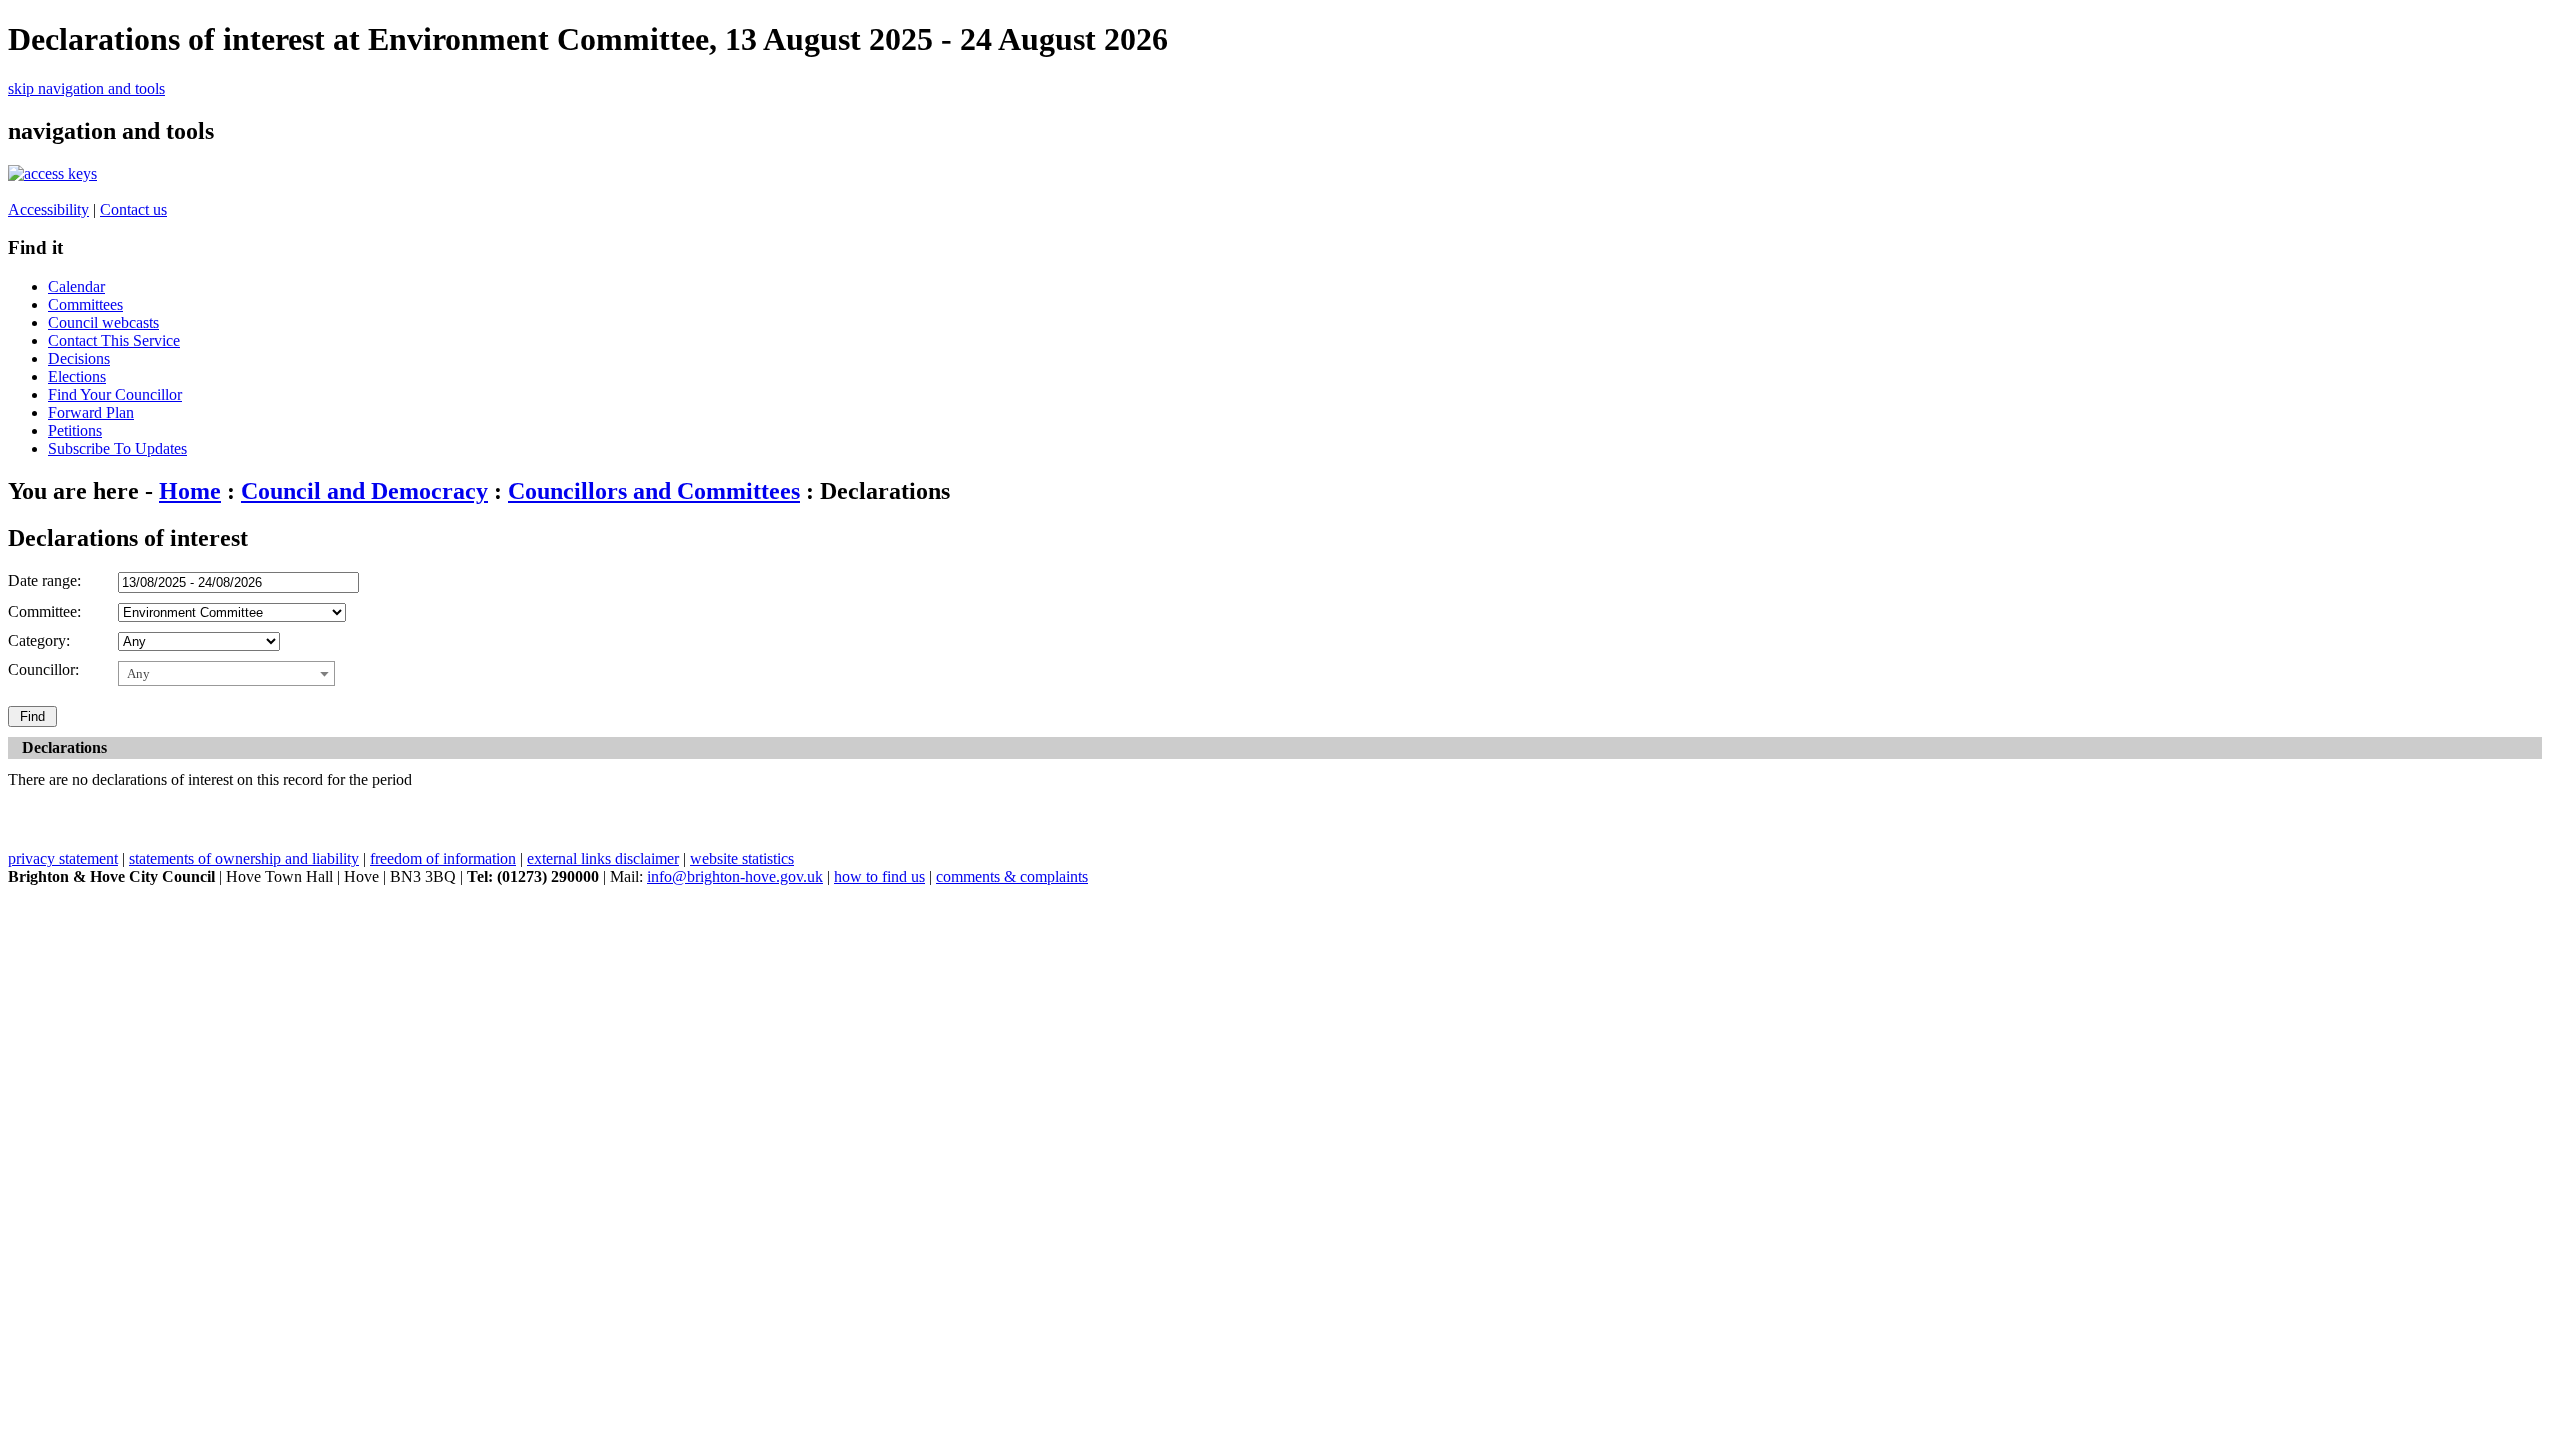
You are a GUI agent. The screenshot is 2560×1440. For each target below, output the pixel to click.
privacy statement (63, 858)
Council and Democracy (364, 491)
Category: (39, 640)
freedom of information (443, 858)
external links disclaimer (603, 858)
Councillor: (43, 669)
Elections (77, 376)
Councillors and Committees (654, 491)
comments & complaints (1012, 876)
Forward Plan (91, 412)
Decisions (79, 358)
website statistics (742, 858)
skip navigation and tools (86, 88)
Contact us (133, 209)
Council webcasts (103, 322)
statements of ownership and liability (244, 858)
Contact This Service (114, 340)
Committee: (44, 611)
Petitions (75, 430)
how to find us (879, 876)
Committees (85, 304)
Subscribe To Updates (117, 448)
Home (190, 491)
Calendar (76, 286)
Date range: (44, 580)
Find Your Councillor (115, 394)
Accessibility (48, 209)
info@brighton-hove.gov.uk (735, 876)
